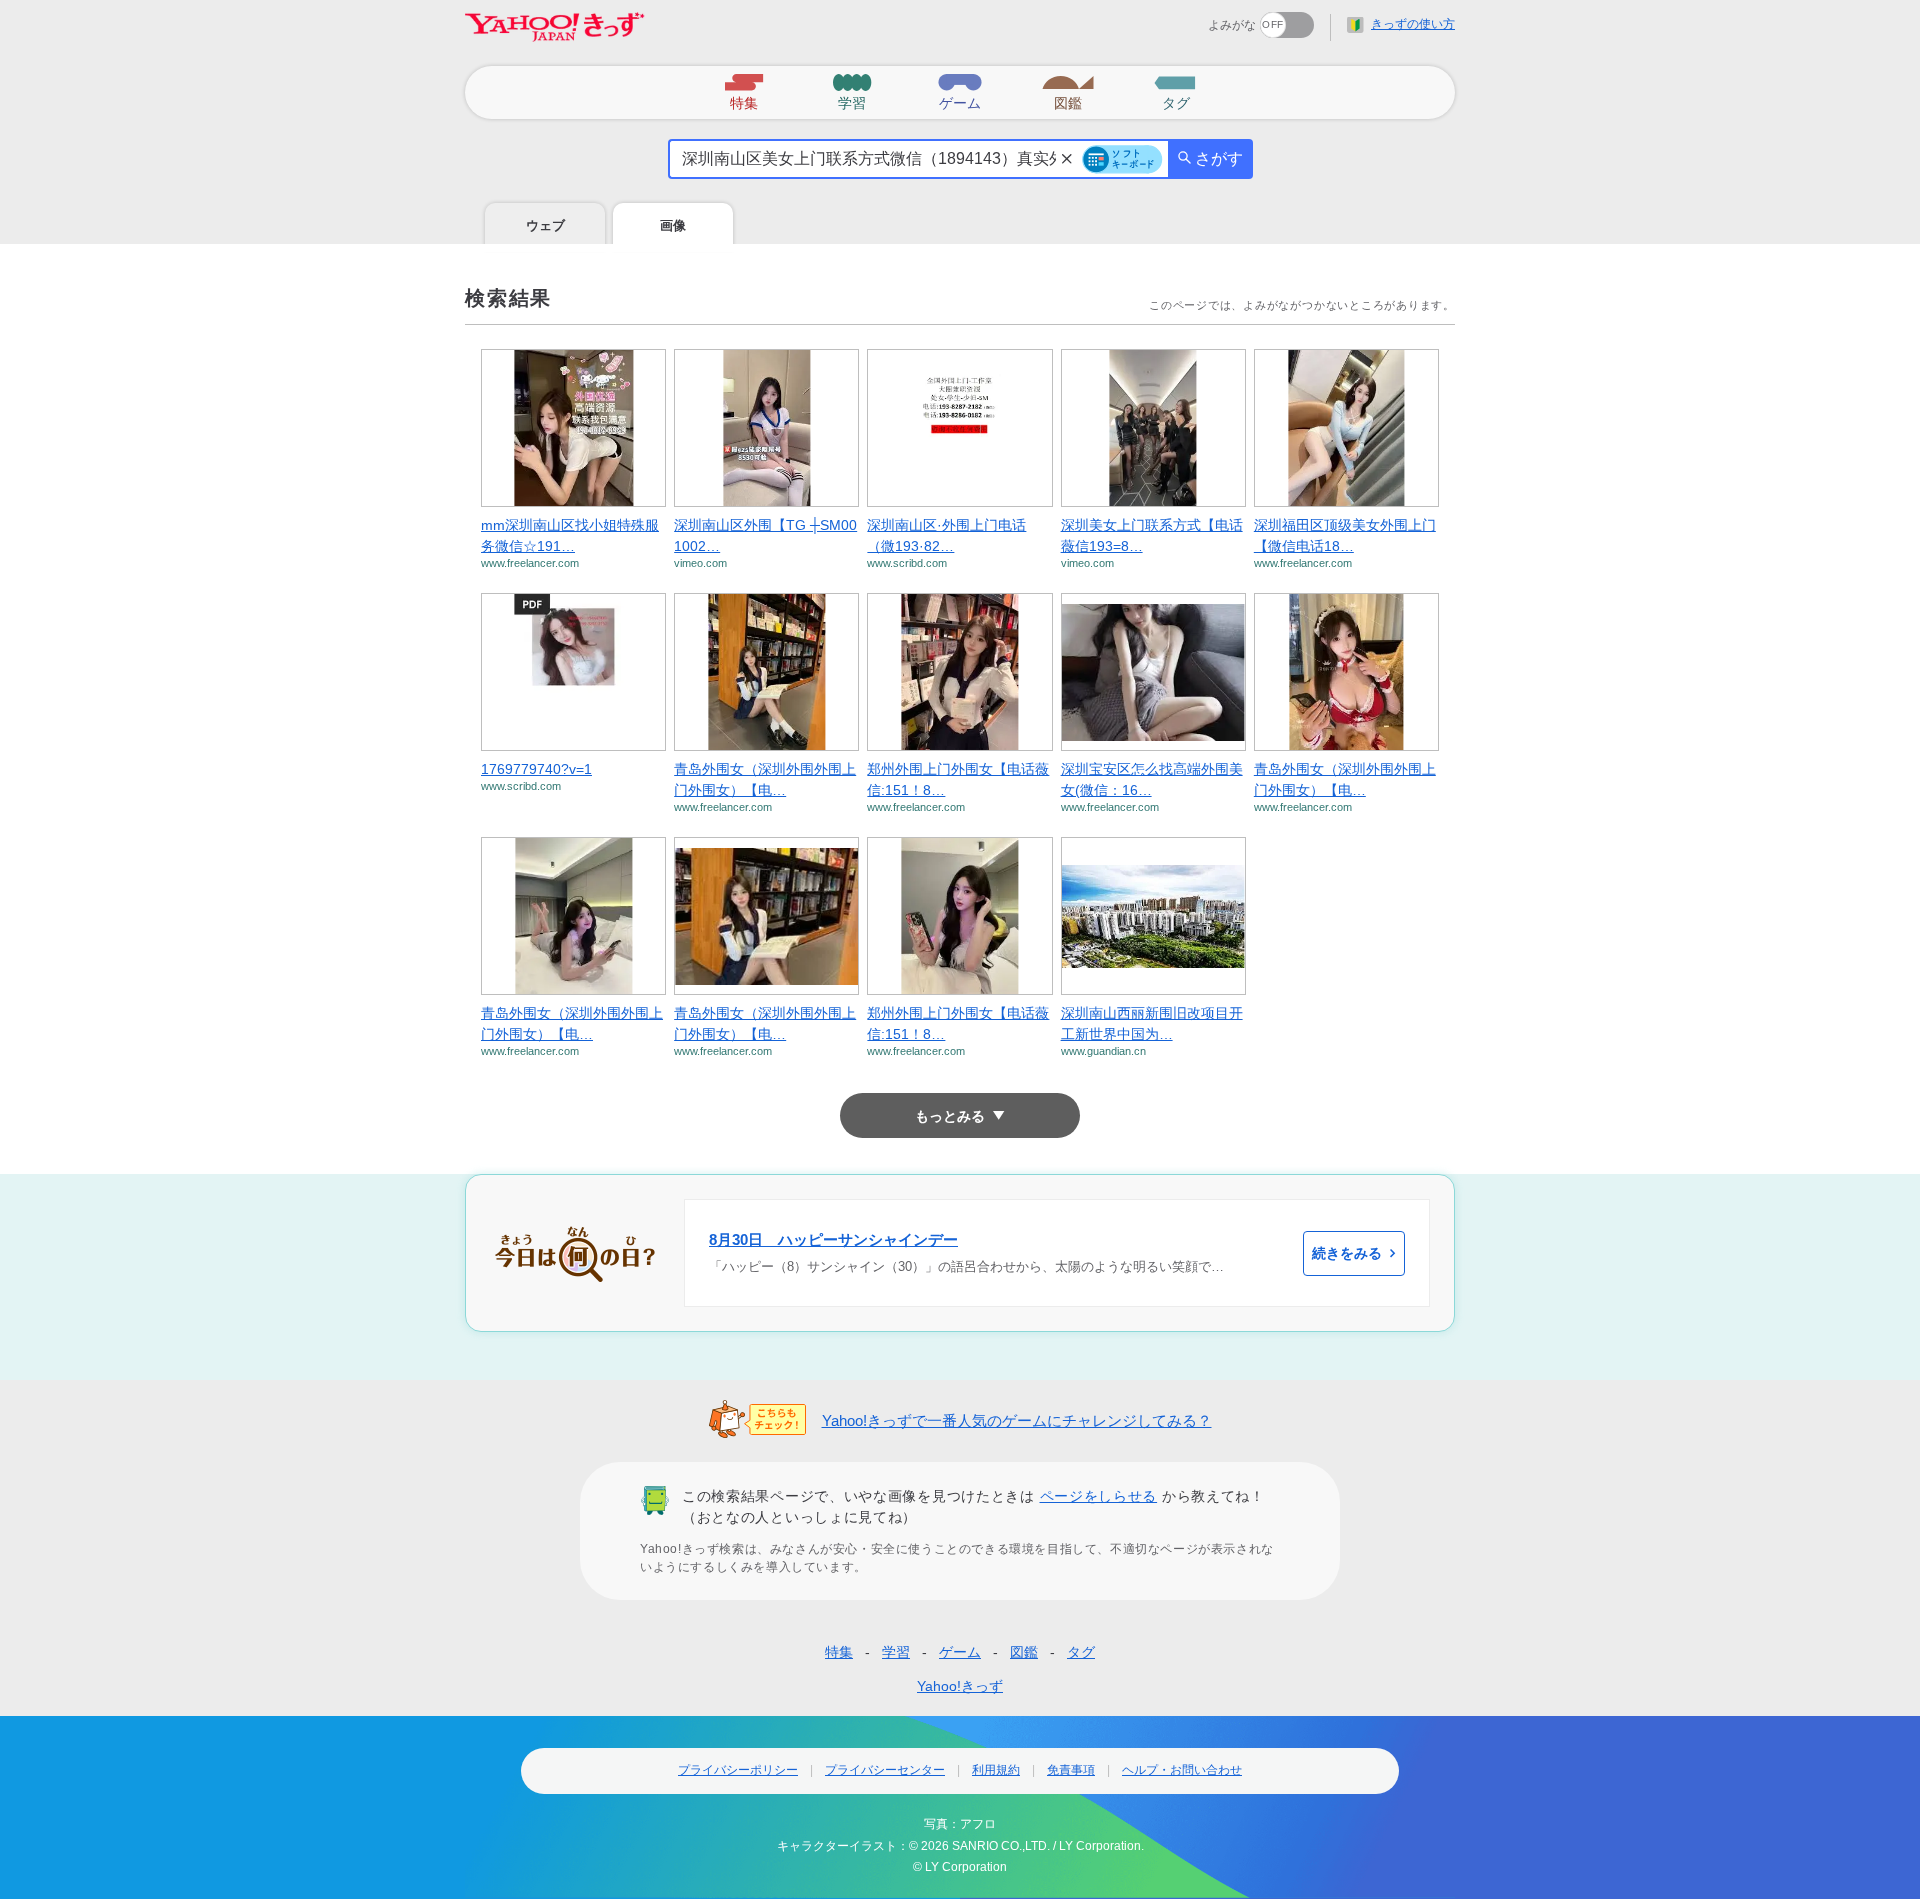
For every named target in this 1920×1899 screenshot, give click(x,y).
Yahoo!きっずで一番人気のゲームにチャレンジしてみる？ (1017, 1420)
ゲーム (960, 1652)
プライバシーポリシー (738, 1770)
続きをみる (1347, 1253)
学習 (896, 1652)
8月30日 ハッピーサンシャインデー (833, 1239)
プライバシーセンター (885, 1770)
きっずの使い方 (1413, 24)
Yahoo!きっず (960, 1686)
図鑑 (1024, 1652)
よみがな (1232, 25)
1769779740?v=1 (536, 769)
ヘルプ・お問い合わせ (1182, 1770)
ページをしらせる (1099, 1496)
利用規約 (996, 1770)
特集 (839, 1652)
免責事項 (1071, 1770)
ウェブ (545, 225)
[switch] (1214, 18)
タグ (1081, 1652)
